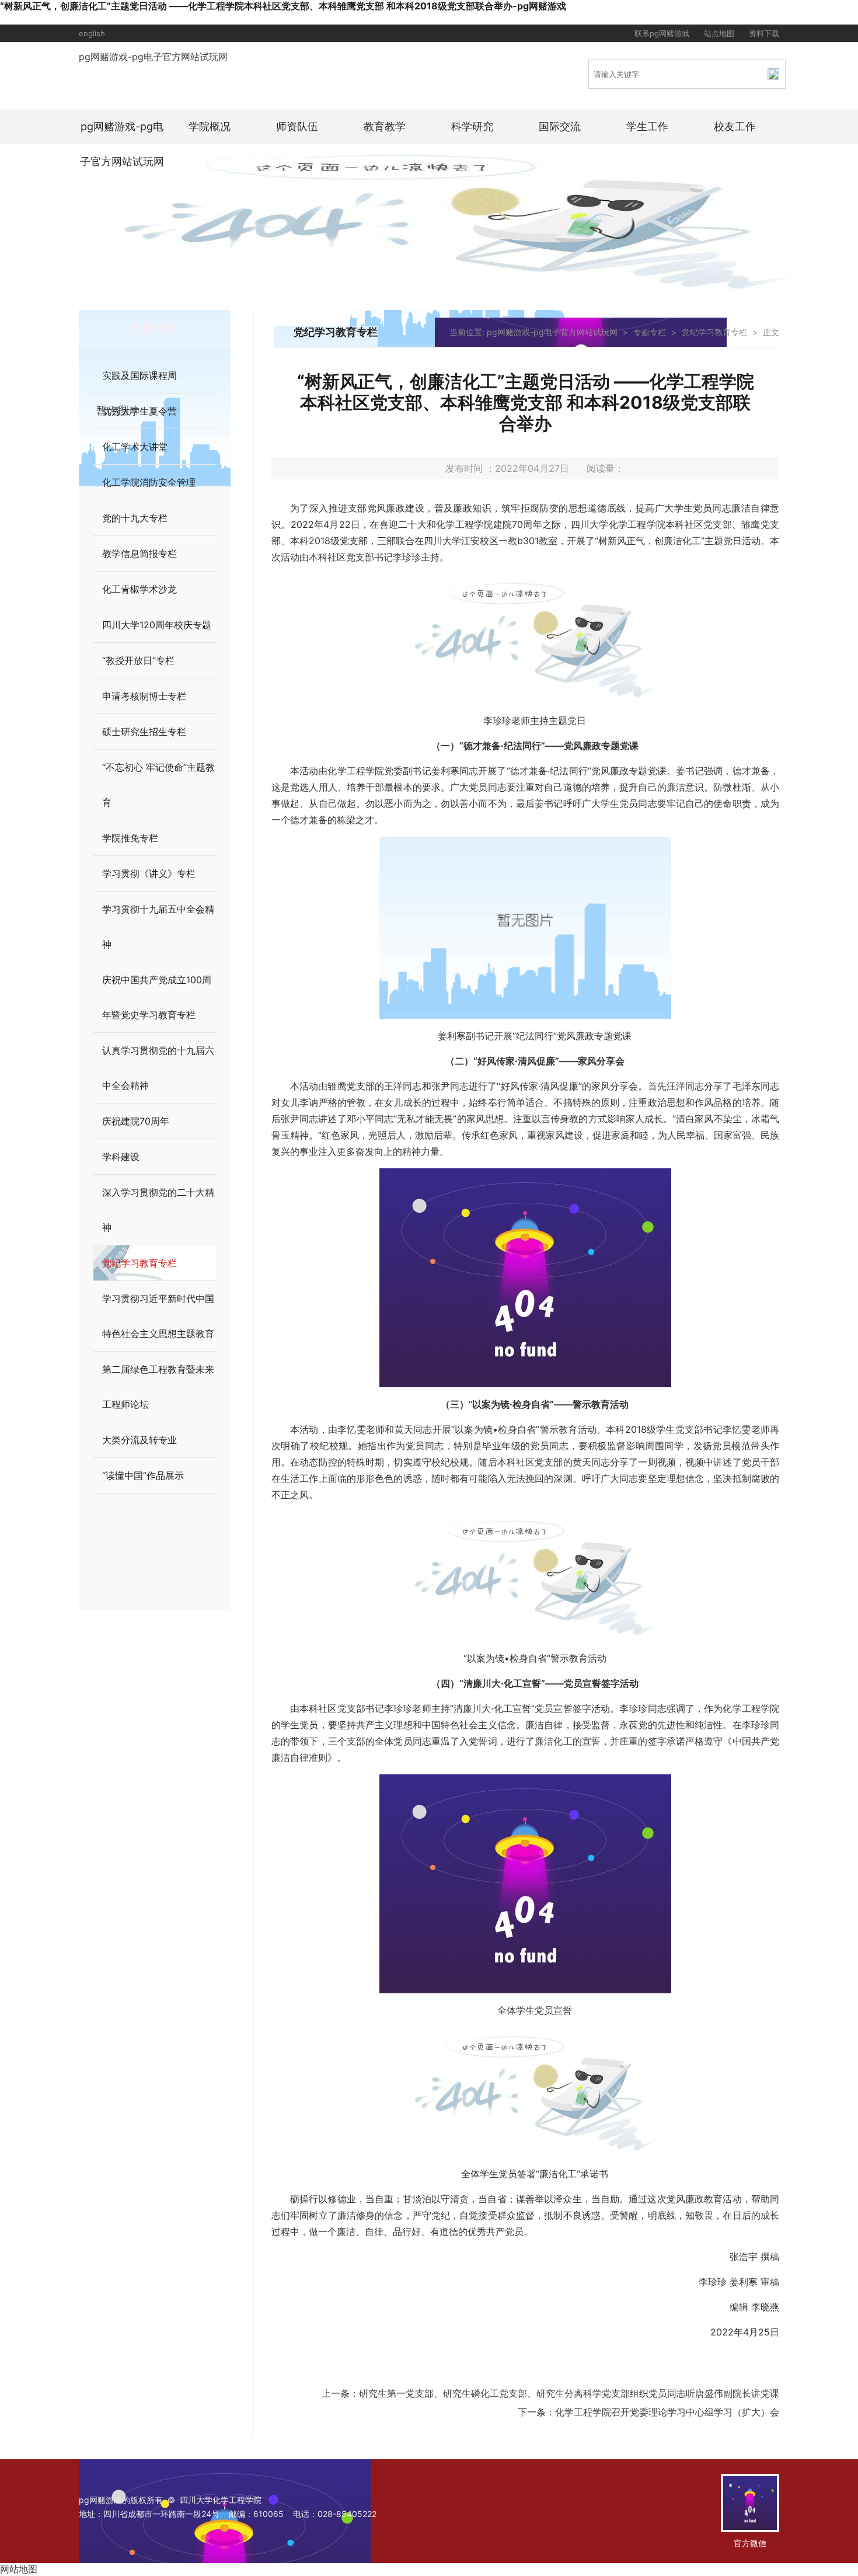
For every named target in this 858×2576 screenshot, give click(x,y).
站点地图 (719, 33)
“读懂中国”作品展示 (143, 1475)
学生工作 (647, 126)
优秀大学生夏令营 (139, 411)
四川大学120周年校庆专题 (157, 625)
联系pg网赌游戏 (662, 33)
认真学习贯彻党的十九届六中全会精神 (158, 1068)
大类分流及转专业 (139, 1440)
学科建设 (121, 1157)
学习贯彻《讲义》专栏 (149, 873)
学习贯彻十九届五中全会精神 (158, 927)
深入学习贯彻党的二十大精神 (158, 1210)
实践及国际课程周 (139, 375)
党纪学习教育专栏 (139, 1263)
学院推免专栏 (130, 838)
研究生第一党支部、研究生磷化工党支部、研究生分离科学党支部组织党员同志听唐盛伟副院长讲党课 (569, 2393)
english (92, 33)
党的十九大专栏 (135, 518)
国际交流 (560, 126)
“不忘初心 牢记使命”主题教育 (158, 785)
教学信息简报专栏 (139, 554)
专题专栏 (650, 332)
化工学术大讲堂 (135, 447)
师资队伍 (297, 126)
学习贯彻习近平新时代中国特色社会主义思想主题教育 (158, 1316)
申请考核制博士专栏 (144, 696)
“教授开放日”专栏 (138, 660)
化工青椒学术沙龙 (139, 589)
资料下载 (764, 33)
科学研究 (472, 126)
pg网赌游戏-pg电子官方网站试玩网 (153, 57)
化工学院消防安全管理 (149, 482)
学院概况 (210, 126)
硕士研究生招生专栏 (144, 732)
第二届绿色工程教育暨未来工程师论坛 (158, 1387)
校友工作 (735, 126)
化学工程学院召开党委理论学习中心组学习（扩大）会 (667, 2412)
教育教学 (385, 126)
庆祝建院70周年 (136, 1121)
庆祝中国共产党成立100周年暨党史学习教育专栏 (157, 997)
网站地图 (19, 2569)
